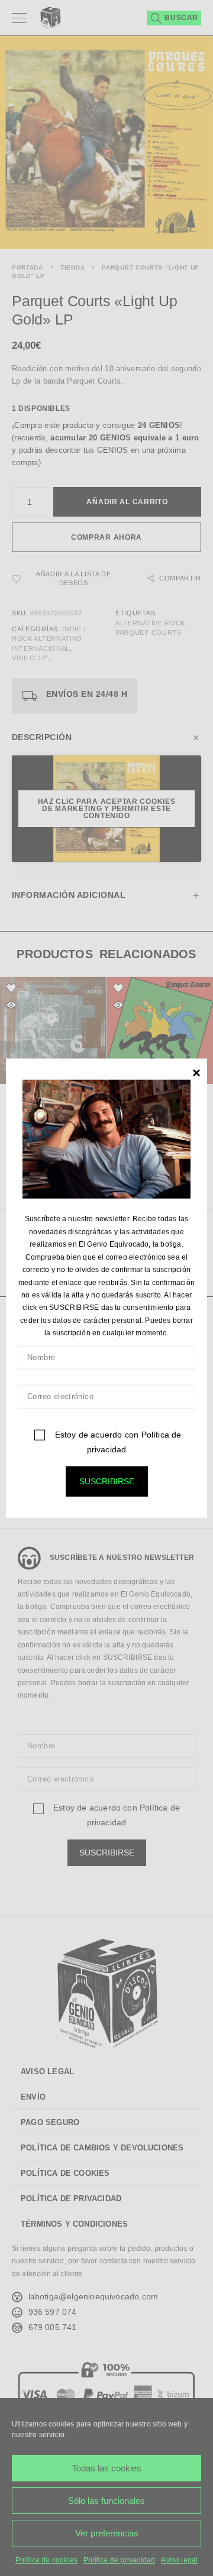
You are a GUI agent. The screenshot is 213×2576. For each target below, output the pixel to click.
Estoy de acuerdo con (117, 1441)
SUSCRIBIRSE (107, 1481)
